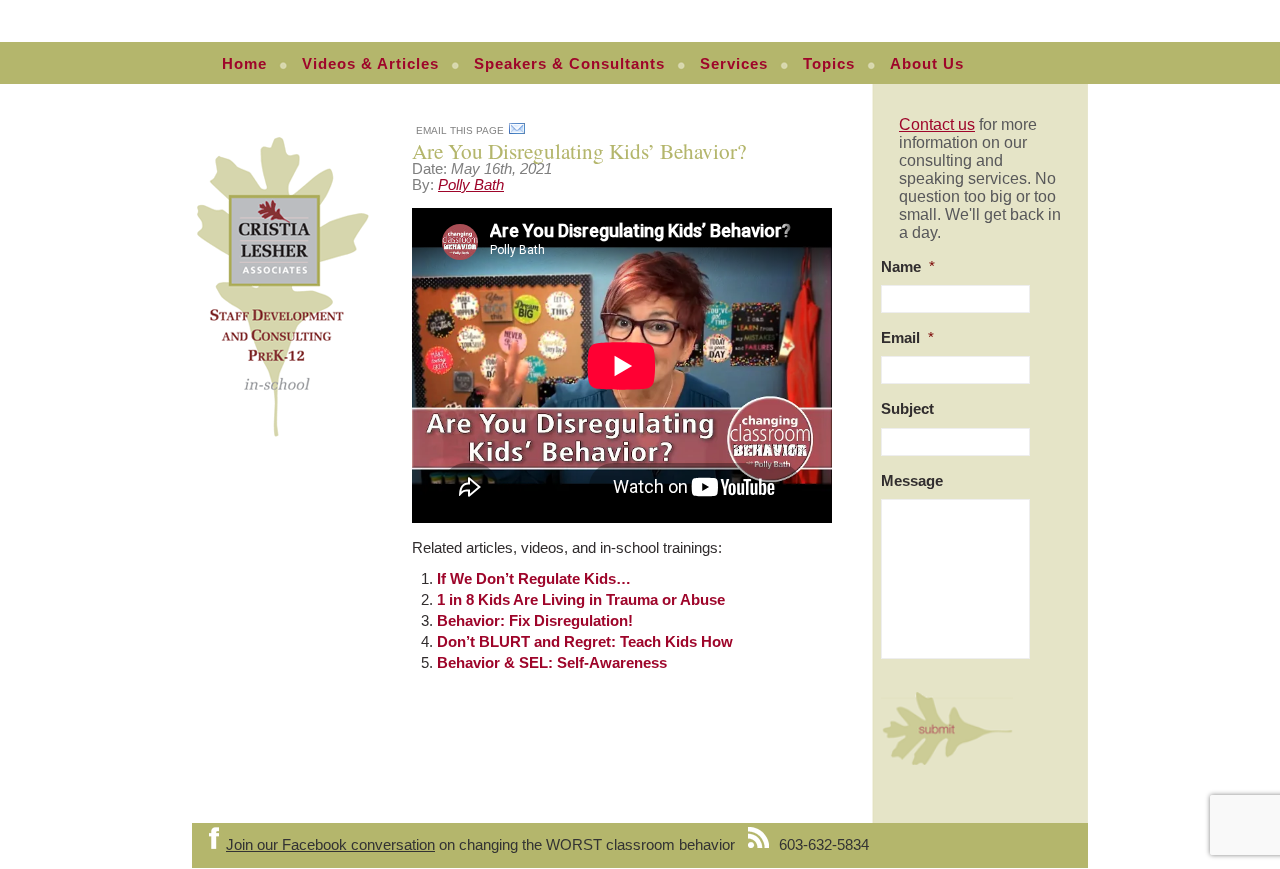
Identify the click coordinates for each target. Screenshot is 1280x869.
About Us (927, 64)
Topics (829, 64)
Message (912, 481)
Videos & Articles (370, 64)
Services (734, 64)
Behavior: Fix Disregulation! (535, 621)
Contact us (937, 124)
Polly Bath (471, 185)
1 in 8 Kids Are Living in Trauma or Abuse (581, 600)
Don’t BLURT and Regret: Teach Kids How (585, 642)
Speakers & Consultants (569, 64)
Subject (907, 409)
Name (908, 267)
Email (907, 338)
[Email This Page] (517, 132)
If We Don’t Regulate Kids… (534, 579)
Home (244, 64)
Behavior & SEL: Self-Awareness (552, 663)
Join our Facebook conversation (330, 845)
